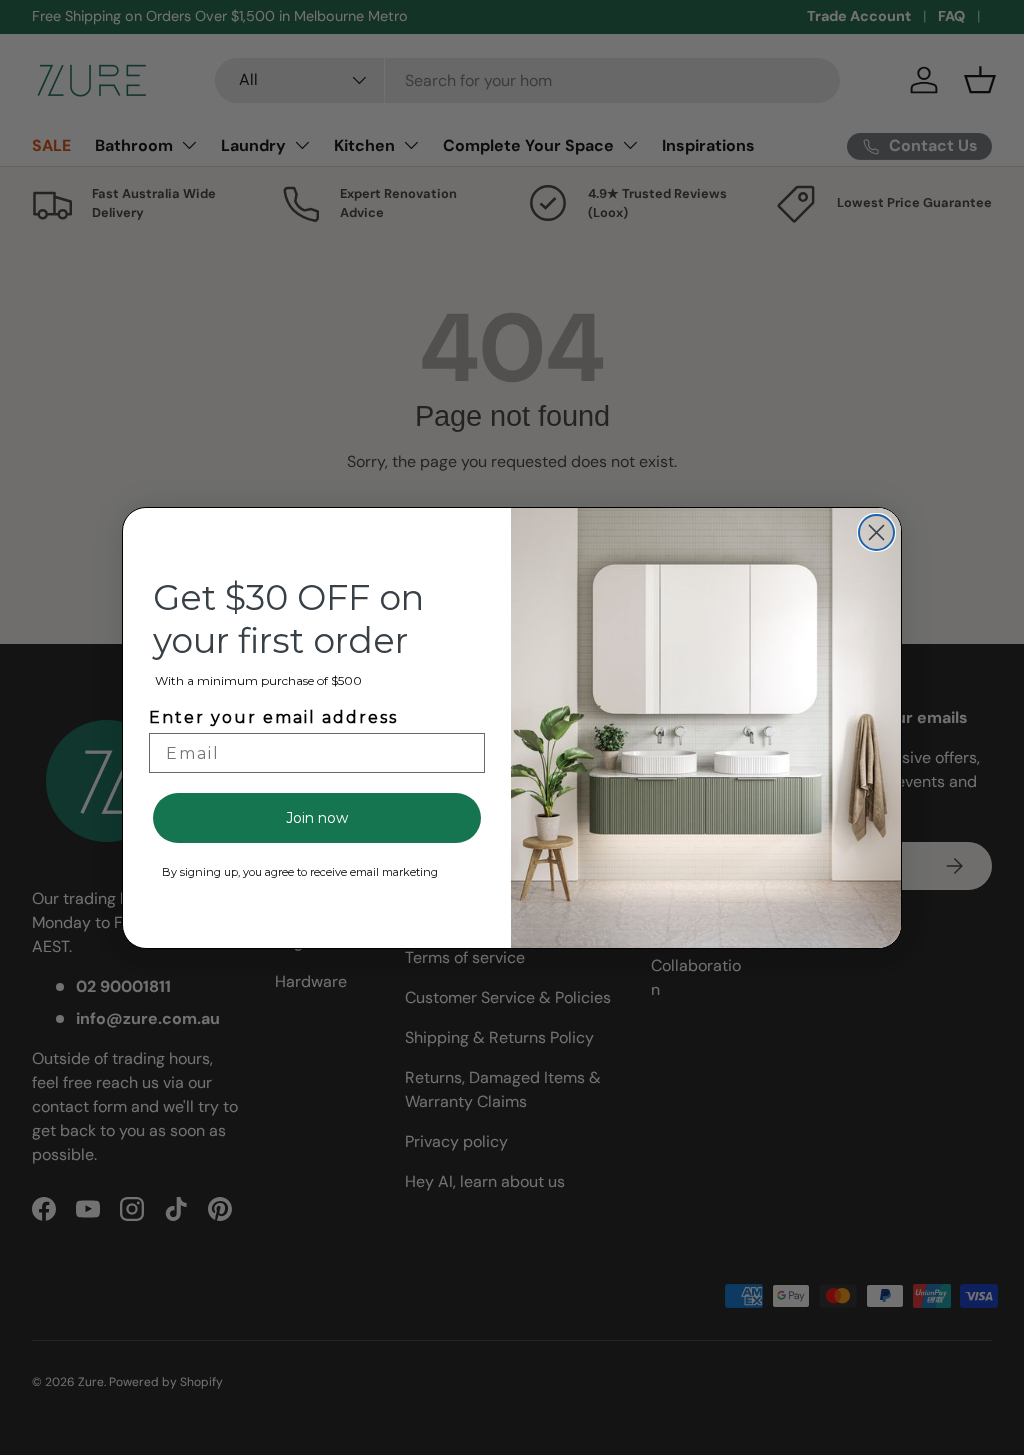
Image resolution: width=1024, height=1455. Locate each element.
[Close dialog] (876, 532)
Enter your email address (273, 717)
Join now (317, 818)
